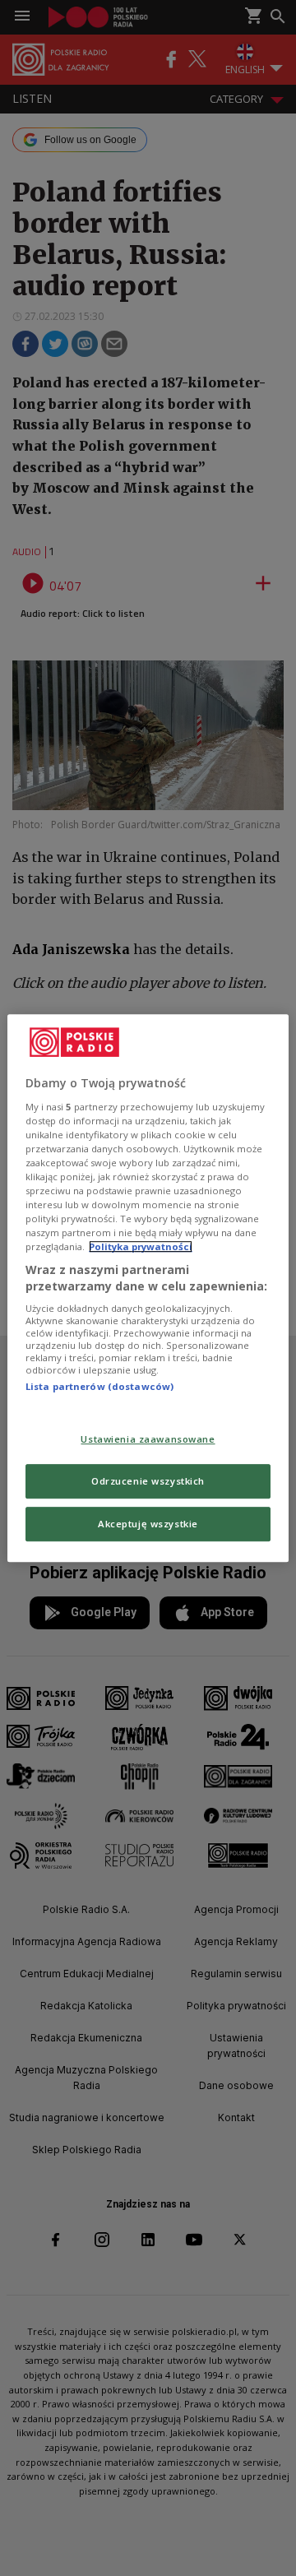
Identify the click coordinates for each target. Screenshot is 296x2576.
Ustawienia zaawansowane (148, 1439)
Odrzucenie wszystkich (148, 1481)
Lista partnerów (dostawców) (99, 1387)
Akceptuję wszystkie (148, 1524)
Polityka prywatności (141, 1246)
